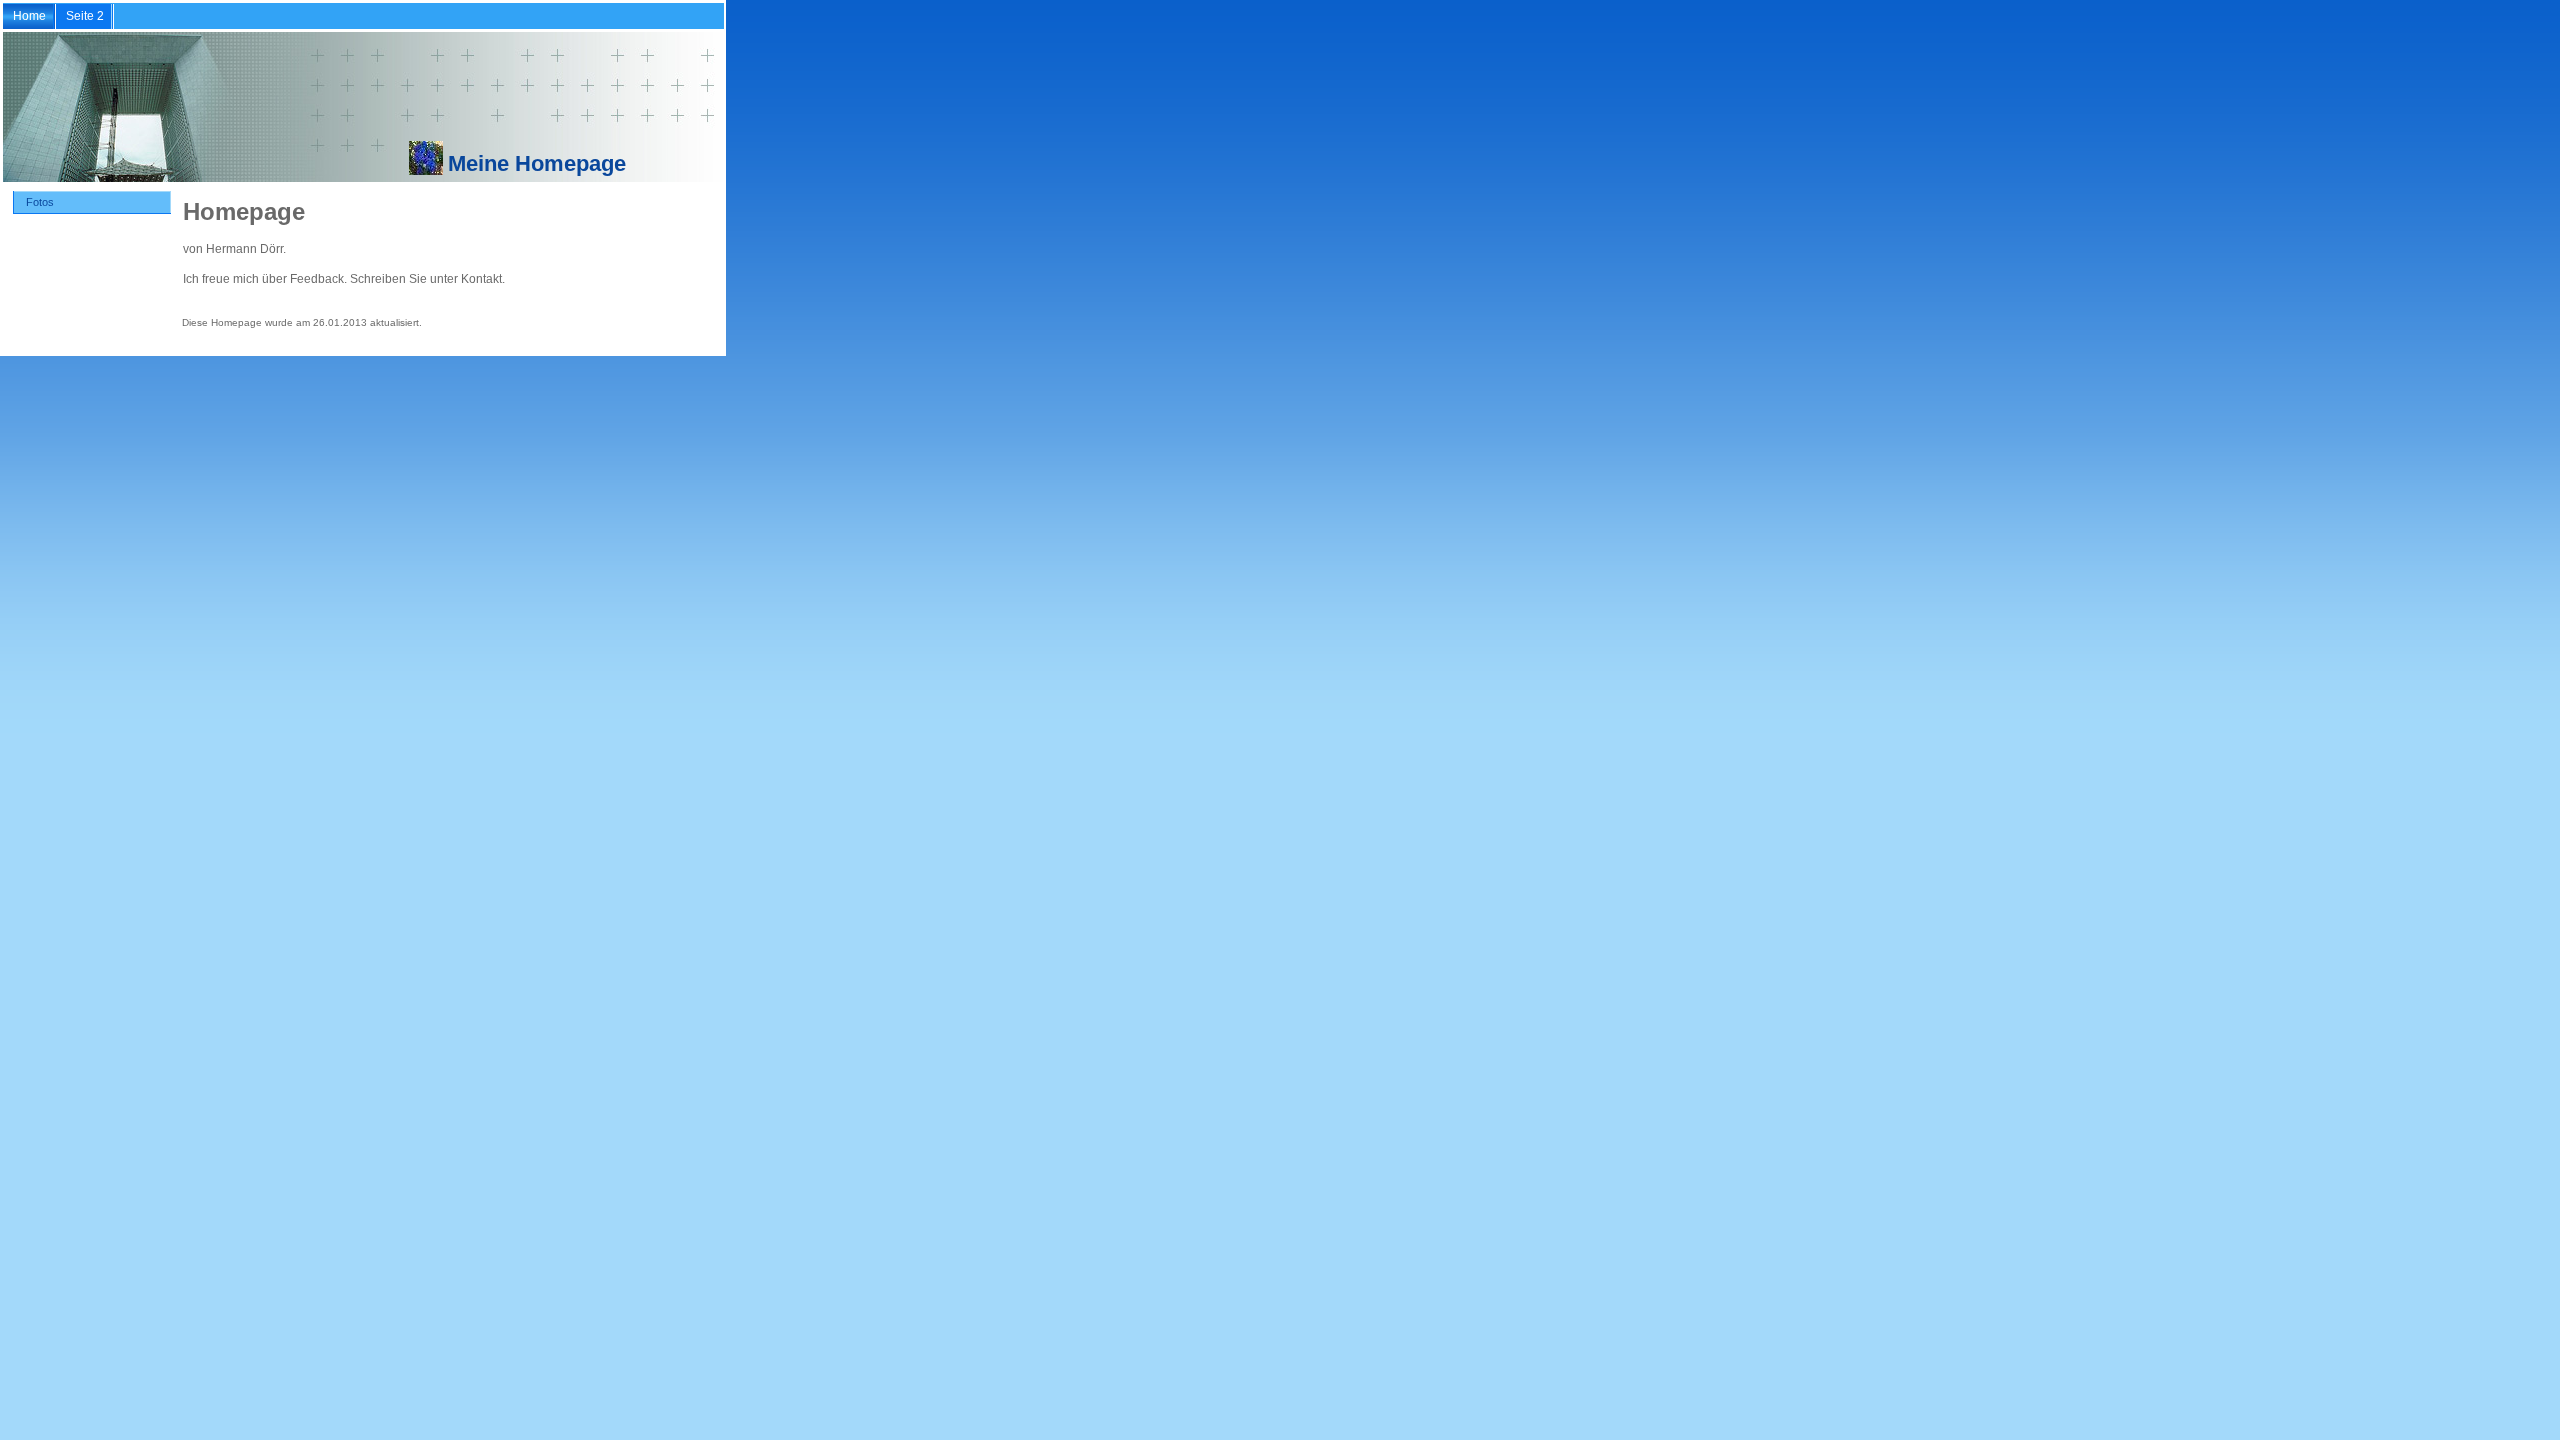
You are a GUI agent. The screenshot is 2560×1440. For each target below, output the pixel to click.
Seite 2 (85, 16)
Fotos (40, 202)
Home (29, 16)
